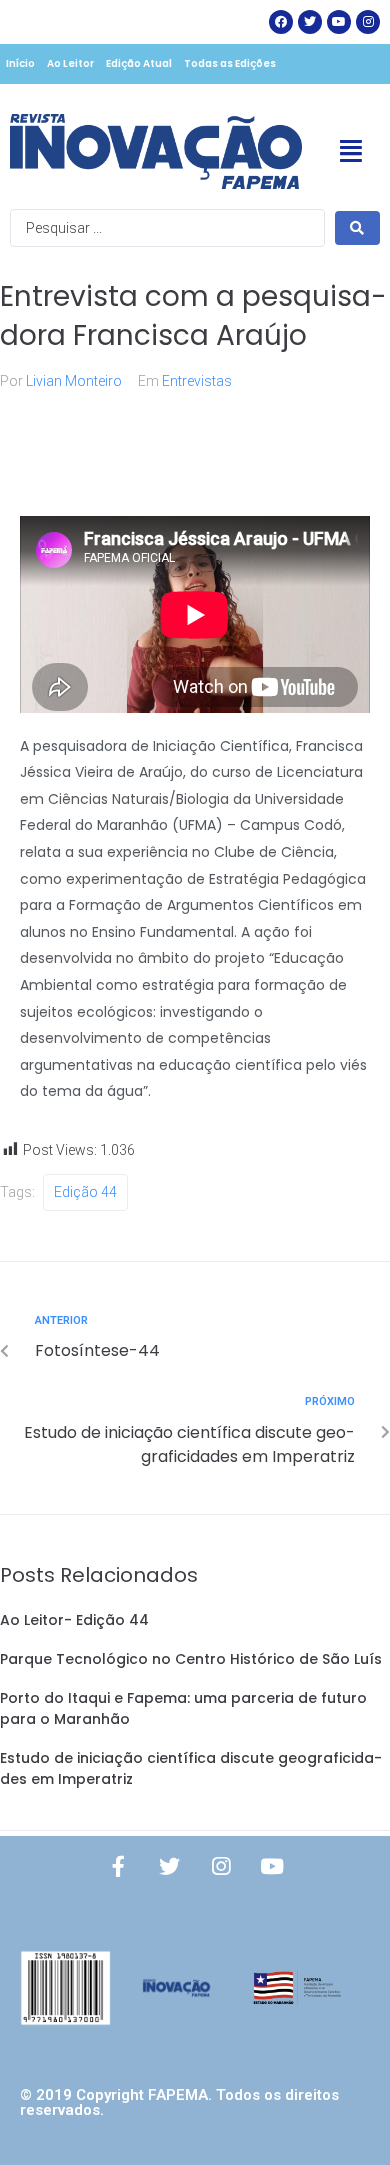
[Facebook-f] (119, 1867)
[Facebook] (281, 22)
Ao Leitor (70, 63)
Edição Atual (139, 63)
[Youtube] (272, 1867)
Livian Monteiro (74, 381)
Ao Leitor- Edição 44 (74, 1620)
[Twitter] (310, 22)
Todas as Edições (230, 63)
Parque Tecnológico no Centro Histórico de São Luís (191, 1659)
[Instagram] (368, 22)
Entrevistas (197, 381)
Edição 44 (85, 1192)
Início (20, 63)
